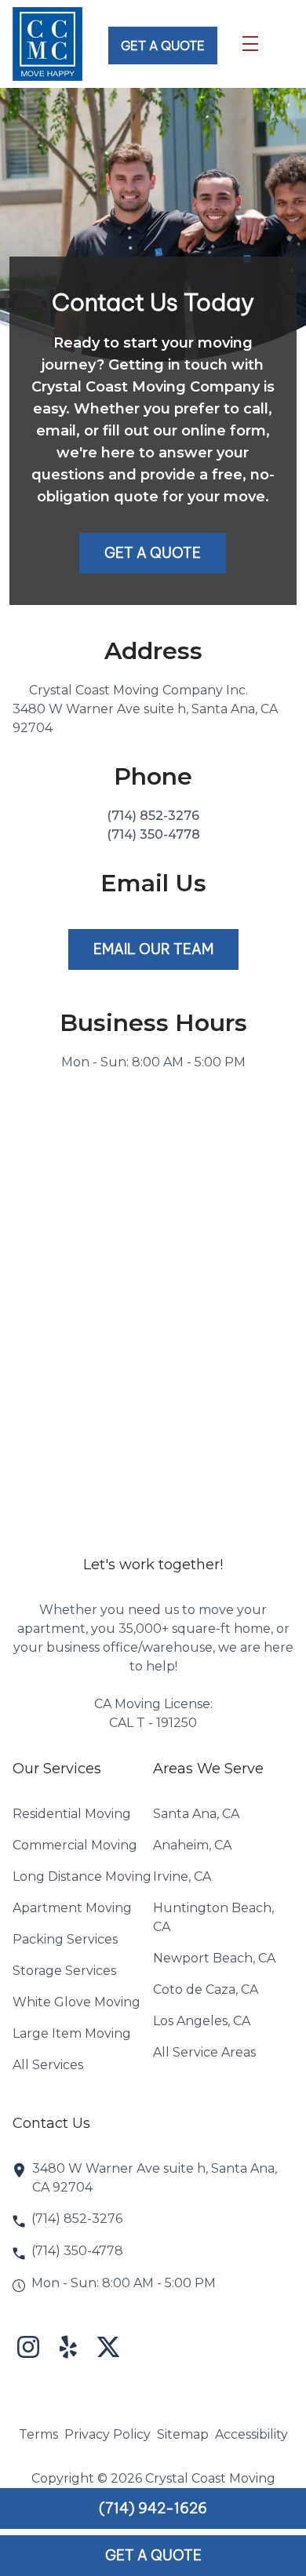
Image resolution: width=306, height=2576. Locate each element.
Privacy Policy (107, 2434)
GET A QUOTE (163, 46)
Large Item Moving (72, 2033)
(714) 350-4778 (153, 834)
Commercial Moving (75, 1845)
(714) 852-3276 (153, 816)
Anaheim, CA (192, 1845)
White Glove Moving (76, 2002)
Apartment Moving (72, 1908)
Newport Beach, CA (214, 1958)
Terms (38, 2434)
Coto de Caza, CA (206, 1989)
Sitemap (183, 2434)
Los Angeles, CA (202, 2021)
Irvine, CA (182, 1876)
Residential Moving (72, 1814)
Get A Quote (153, 2555)
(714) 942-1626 (153, 2508)
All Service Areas (204, 2052)
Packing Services (65, 1939)
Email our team (153, 949)
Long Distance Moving (82, 1876)
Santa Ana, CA (196, 1814)
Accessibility (251, 2434)
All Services (48, 2065)
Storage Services (64, 1971)
